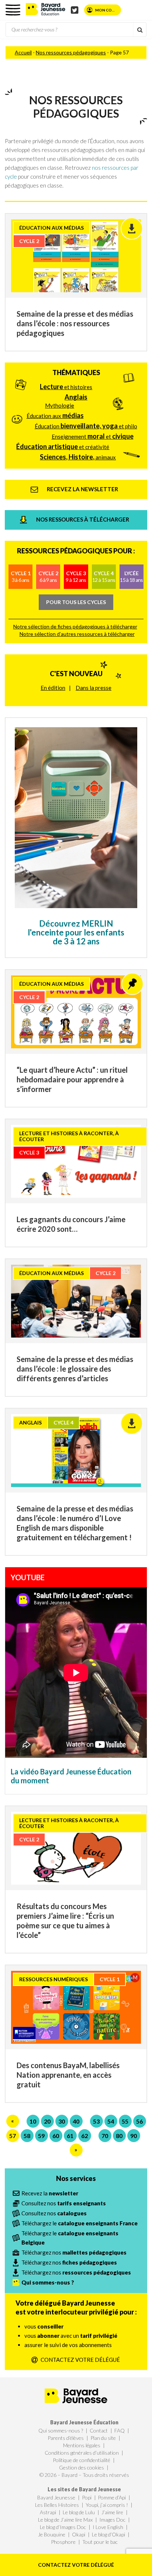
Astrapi (48, 2512)
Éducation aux (55, 415)
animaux (78, 457)
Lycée (131, 576)
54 (111, 2121)
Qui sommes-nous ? (61, 2430)
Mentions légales (82, 2445)
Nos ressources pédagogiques (71, 52)
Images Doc (112, 2520)
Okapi (79, 2534)
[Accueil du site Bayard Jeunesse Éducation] (46, 9)
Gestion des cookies (82, 2467)
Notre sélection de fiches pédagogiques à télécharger (75, 626)
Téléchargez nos (74, 2252)
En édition (53, 688)
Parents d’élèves (66, 2438)
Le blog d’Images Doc (63, 2527)
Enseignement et (93, 436)
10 (33, 2121)
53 (96, 2121)
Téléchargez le (80, 2223)
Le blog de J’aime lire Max (65, 2520)
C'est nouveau (76, 674)
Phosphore (63, 2542)
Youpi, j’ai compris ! (107, 2505)
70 (105, 2136)
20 (47, 2121)
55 (125, 2121)
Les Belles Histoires (57, 2505)
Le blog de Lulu (79, 2512)
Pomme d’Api (112, 2497)
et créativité (63, 446)
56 (139, 2121)
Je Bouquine (52, 2534)
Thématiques (76, 372)
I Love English (108, 2527)
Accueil (23, 52)
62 (84, 2136)
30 (62, 2121)
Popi (87, 2497)
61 (70, 2136)
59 (41, 2136)
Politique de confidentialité (82, 2460)
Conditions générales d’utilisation (82, 2453)
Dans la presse (94, 688)
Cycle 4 (104, 576)
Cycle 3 (76, 576)
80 (119, 2136)
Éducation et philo (86, 426)
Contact (99, 2430)
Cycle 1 (21, 576)
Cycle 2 (48, 576)
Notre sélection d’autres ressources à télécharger (77, 634)
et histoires (66, 387)
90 (134, 2136)
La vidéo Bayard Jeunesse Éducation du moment (71, 1776)
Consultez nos (64, 2203)
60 (56, 2136)
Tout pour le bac (100, 2542)
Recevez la (50, 2193)
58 (27, 2136)
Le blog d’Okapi (108, 2534)
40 (76, 2121)
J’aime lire (112, 2512)
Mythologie (60, 405)
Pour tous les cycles (76, 602)
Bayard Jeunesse (56, 2497)
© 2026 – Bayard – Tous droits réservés (84, 2475)
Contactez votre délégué (76, 2565)
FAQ (120, 2430)
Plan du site (103, 2438)
